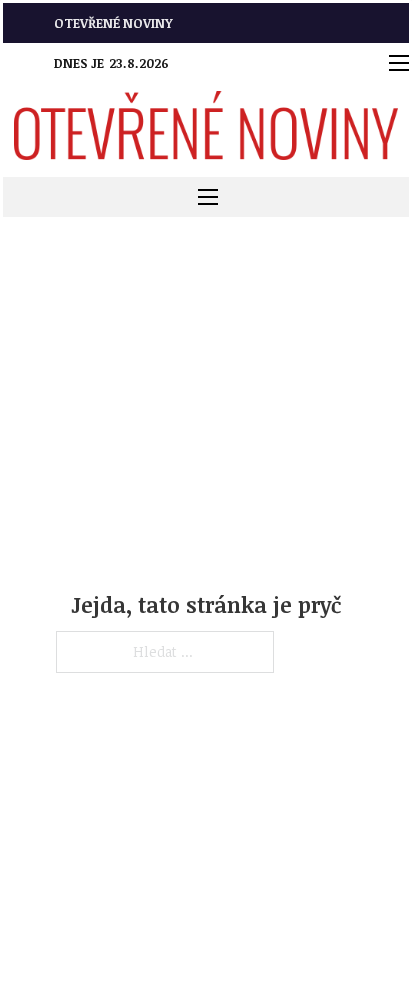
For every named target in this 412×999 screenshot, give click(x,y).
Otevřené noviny (113, 23)
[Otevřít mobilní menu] (399, 63)
